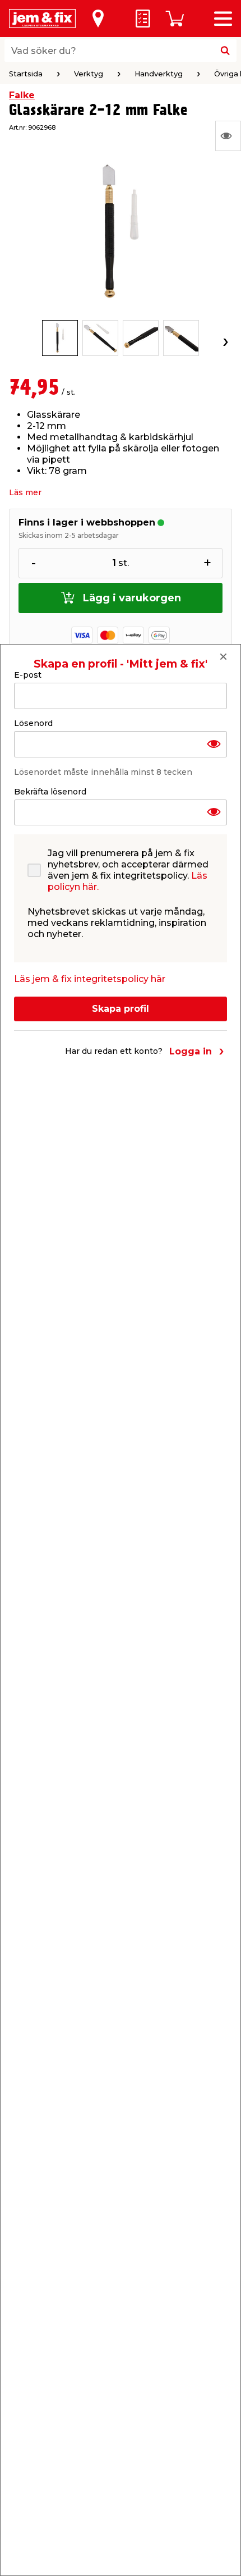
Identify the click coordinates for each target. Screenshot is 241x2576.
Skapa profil (121, 1009)
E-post (28, 675)
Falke (22, 95)
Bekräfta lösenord (50, 792)
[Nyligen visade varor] (228, 136)
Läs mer (25, 492)
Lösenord (33, 723)
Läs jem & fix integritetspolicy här (90, 979)
